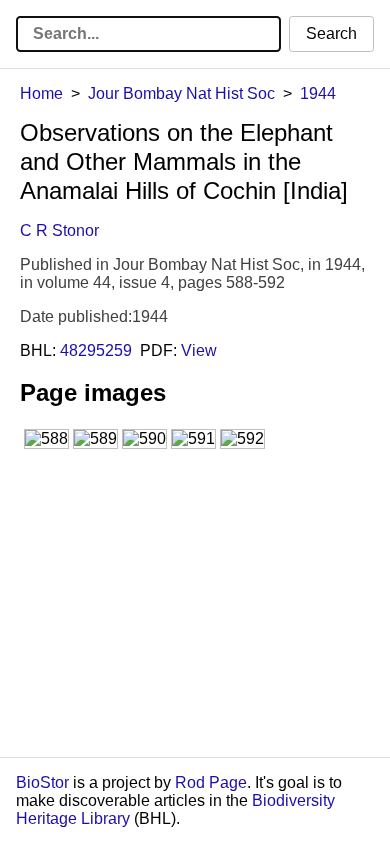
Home (41, 93)
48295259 (96, 350)
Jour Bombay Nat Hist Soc (181, 93)
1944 (318, 93)
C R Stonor (59, 230)
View (199, 350)
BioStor (42, 782)
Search (331, 33)
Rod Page (211, 782)
